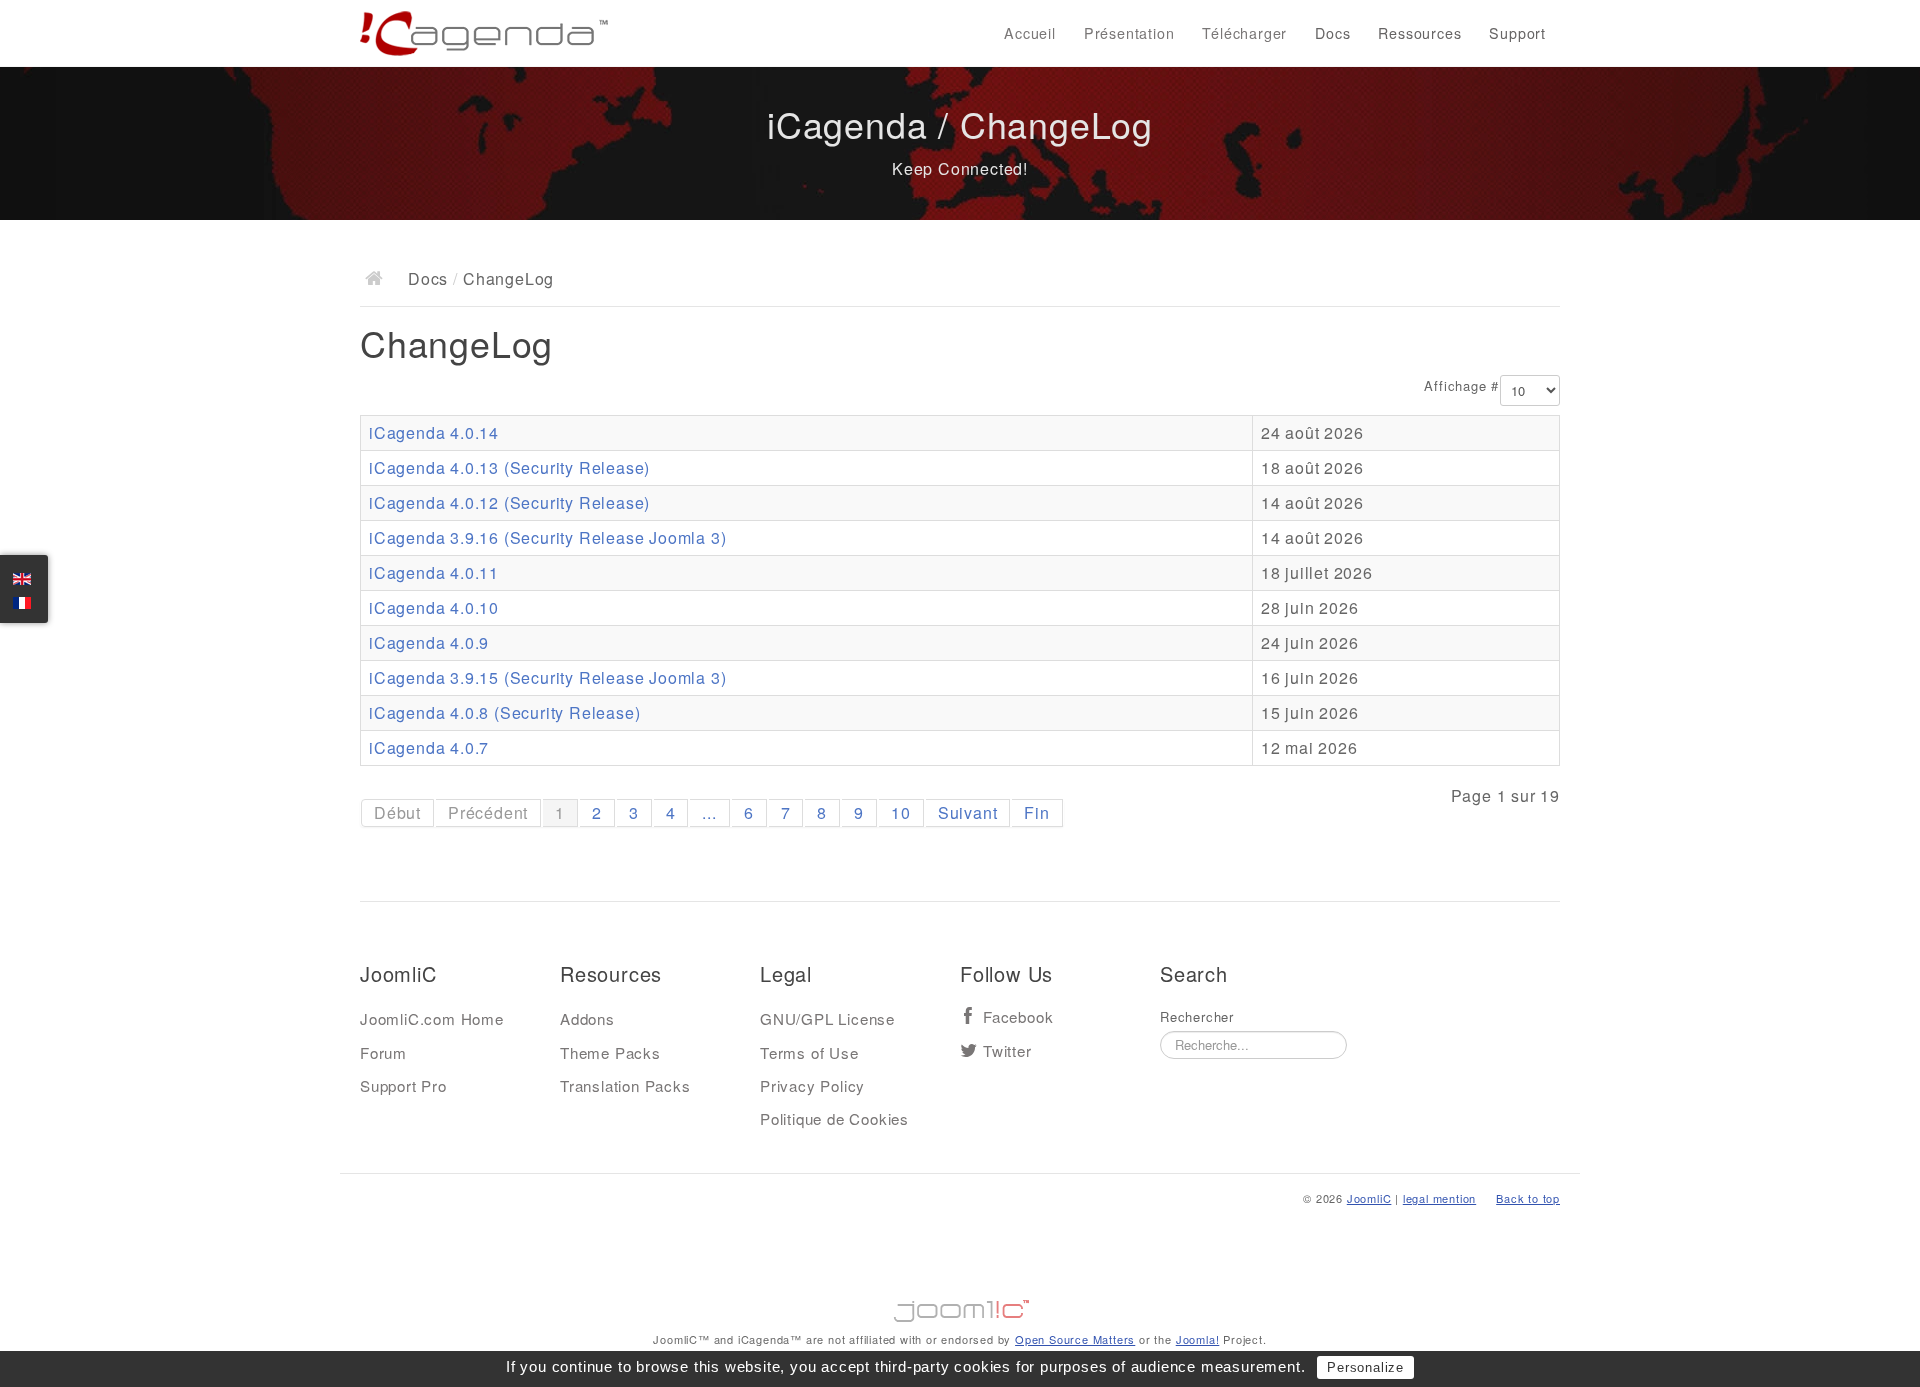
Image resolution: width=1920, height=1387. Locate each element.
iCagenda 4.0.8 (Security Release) (504, 712)
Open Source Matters (1075, 1339)
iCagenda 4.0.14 (434, 432)
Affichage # (1461, 386)
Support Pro (403, 1085)
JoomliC (1369, 1198)
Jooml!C (960, 1306)
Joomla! (1198, 1339)
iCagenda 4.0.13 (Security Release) (509, 467)
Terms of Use (809, 1052)
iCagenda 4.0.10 (434, 607)
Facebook (1018, 1017)
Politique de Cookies (834, 1118)
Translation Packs (625, 1085)
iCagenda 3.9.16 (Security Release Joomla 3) (547, 537)
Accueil (1030, 33)
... (709, 812)
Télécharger (1244, 33)
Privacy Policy (812, 1085)
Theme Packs (610, 1052)
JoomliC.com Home (432, 1018)
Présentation (1129, 33)
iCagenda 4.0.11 (434, 572)
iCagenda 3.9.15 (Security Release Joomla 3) (547, 677)
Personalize (1365, 1367)
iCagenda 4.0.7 (429, 747)
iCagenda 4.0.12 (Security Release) (509, 502)
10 (901, 812)
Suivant (968, 812)
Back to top (1528, 1198)
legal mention (1439, 1198)
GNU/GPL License (827, 1018)
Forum (383, 1052)
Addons (587, 1018)
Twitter (1007, 1051)
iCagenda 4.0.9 (429, 642)
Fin (1036, 812)
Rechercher (1197, 1017)
